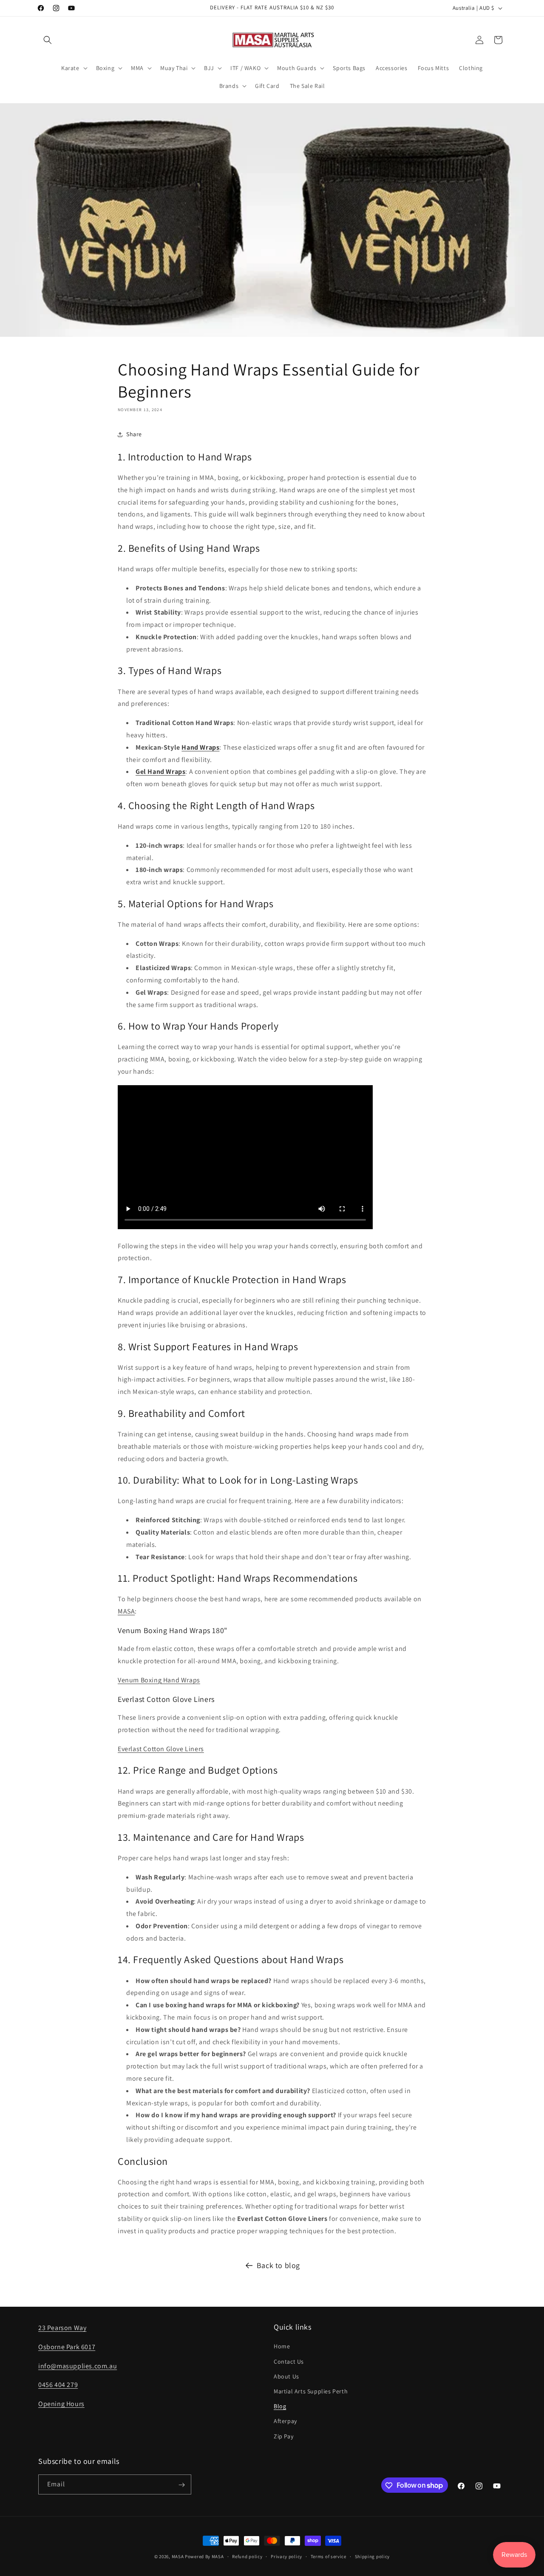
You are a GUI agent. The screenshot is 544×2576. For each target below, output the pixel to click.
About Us (286, 2376)
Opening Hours (61, 2404)
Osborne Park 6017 (67, 2346)
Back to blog (278, 2265)
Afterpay (285, 2421)
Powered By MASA (204, 2556)
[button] (48, 40)
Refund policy (247, 2556)
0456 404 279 (58, 2385)
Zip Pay (283, 2436)
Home (282, 2346)
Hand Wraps (200, 747)
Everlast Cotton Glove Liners (161, 1749)
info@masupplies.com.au (78, 2366)
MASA (126, 1612)
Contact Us (289, 2361)
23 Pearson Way (62, 2328)
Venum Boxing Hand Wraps (159, 1680)
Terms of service (329, 2556)
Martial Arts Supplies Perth (311, 2391)
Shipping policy (373, 2556)
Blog (280, 2406)
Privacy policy (286, 2556)
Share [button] (134, 435)
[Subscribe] (181, 2485)
